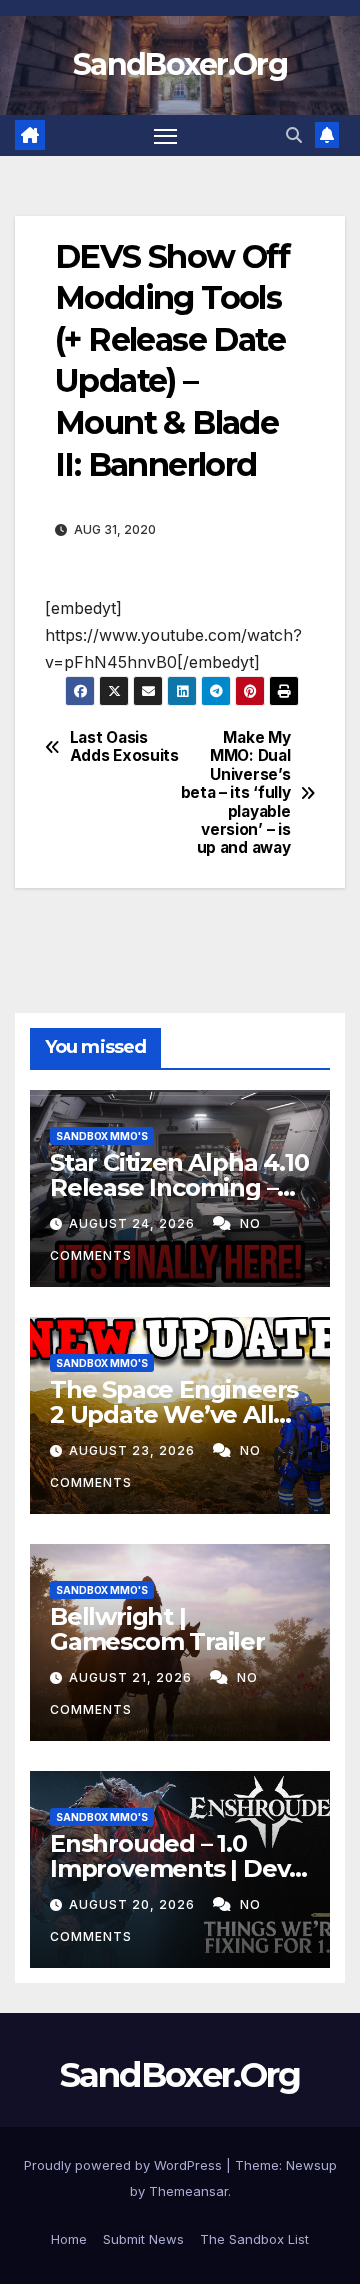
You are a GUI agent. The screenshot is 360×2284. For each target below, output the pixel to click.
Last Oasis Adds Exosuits (124, 747)
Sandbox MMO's (102, 1136)
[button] (294, 135)
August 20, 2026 (134, 1904)
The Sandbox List (254, 2239)
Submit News (143, 2239)
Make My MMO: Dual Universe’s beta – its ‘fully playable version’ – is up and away (236, 793)
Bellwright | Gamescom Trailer (157, 1629)
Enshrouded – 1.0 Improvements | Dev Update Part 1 (169, 1868)
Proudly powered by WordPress (125, 2165)
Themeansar (188, 2191)
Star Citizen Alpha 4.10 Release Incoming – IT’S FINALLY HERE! (179, 1187)
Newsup (311, 2165)
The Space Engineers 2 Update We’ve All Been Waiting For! (174, 1414)
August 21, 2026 (132, 1677)
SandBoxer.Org (180, 64)
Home (69, 2239)
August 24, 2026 (134, 1223)
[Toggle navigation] (166, 136)
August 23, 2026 (134, 1450)
